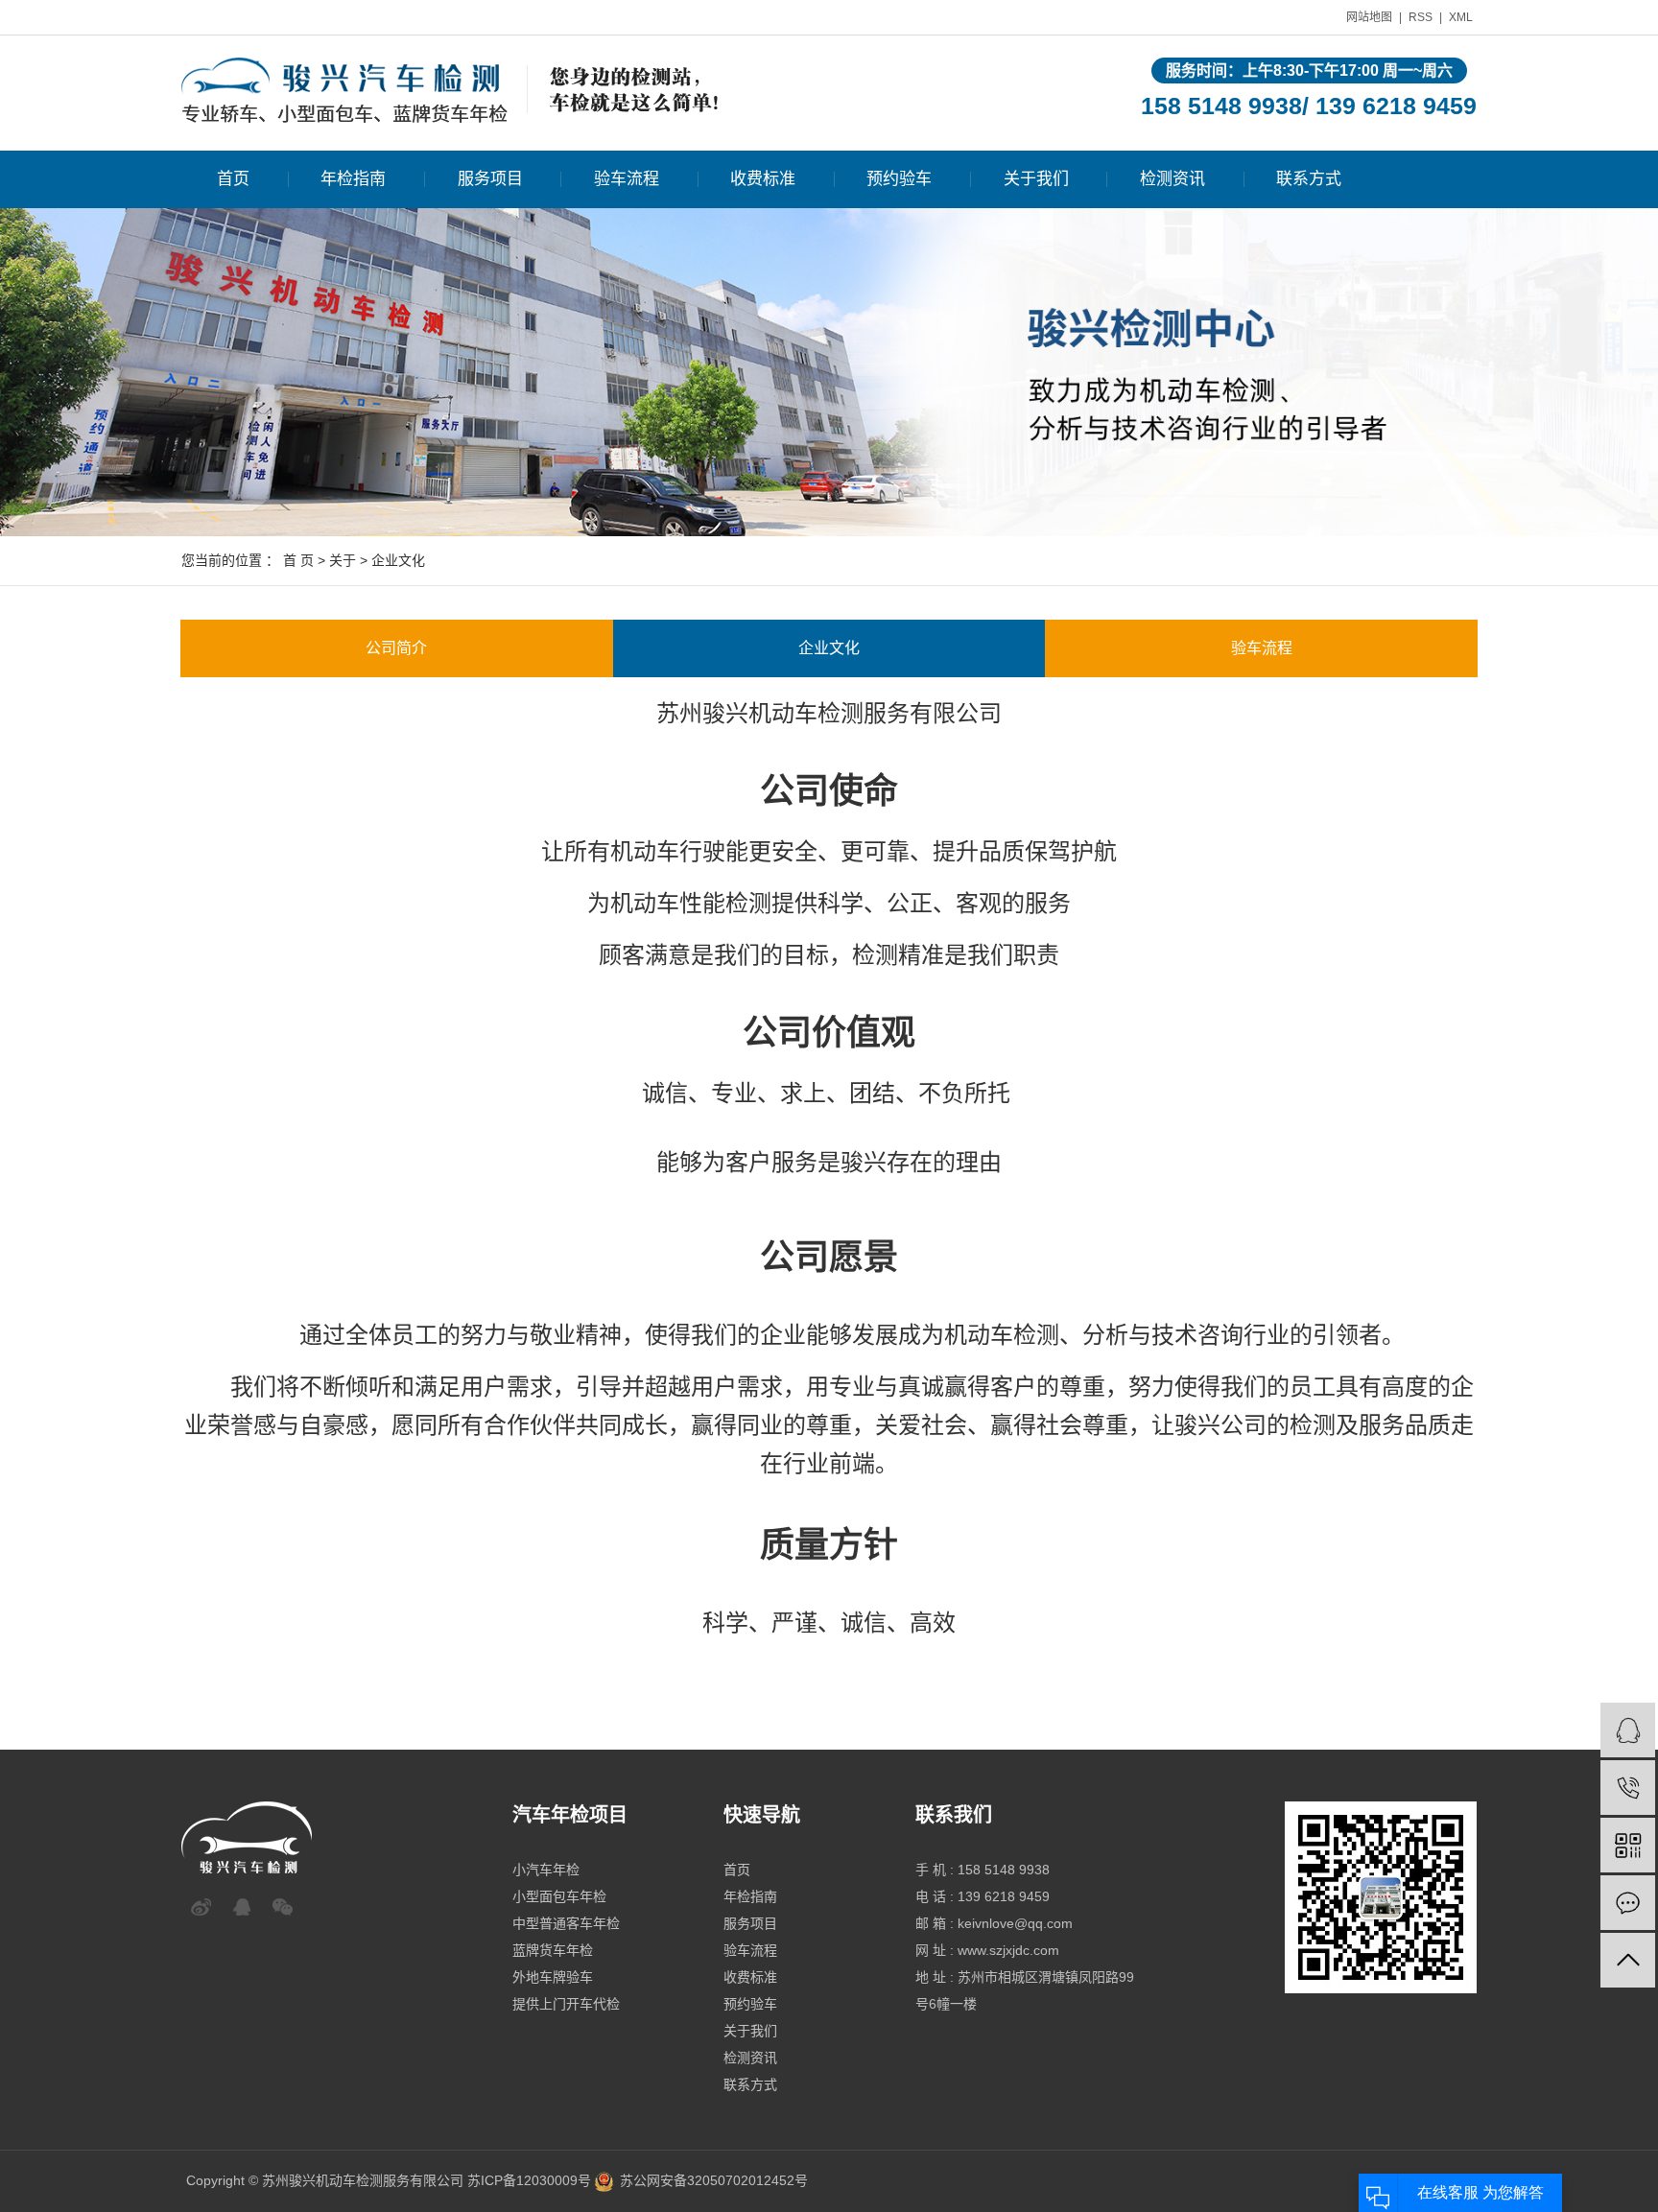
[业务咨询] (1628, 1730)
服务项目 (490, 179)
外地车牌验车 (553, 1977)
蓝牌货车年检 (553, 1950)
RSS (1421, 17)
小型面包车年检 (559, 1896)
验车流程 (627, 179)
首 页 (298, 560)
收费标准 (763, 179)
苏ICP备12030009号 (529, 2180)
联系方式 (1309, 179)
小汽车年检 (546, 1870)
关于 (343, 560)
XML (1461, 17)
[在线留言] (1628, 1903)
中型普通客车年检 (566, 1923)
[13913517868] (1628, 1788)
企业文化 (829, 648)
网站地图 (1369, 17)
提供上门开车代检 (566, 2004)
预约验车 (899, 179)
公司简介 (396, 648)
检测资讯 (1172, 179)
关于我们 (1036, 179)
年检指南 (353, 179)
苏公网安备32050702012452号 (714, 2180)
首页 (233, 179)
